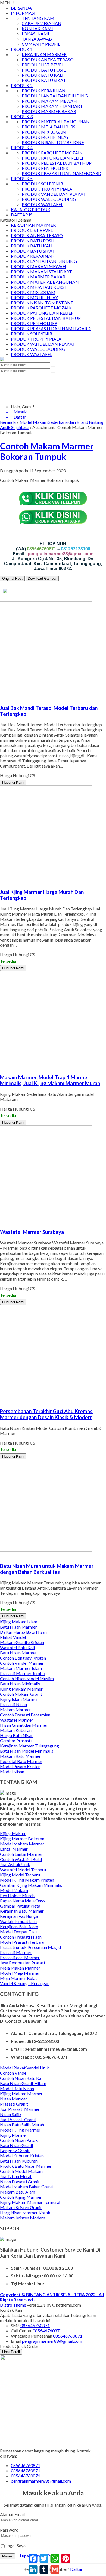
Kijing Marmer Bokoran (22, 1839)
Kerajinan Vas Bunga (19, 1916)
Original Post (12, 579)
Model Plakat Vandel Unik (24, 2068)
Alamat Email (12, 2514)
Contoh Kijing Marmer (21, 2197)
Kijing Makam (13, 1833)
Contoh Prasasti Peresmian (25, 1715)
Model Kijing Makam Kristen (27, 1880)
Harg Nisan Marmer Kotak (25, 2212)
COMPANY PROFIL (41, 44)
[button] (53, 366)
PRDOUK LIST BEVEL (43, 65)
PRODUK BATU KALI (43, 75)
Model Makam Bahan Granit (27, 2187)
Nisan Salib (10, 2114)
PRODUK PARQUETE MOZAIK (52, 153)
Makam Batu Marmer (20, 1756)
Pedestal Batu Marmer (21, 1761)
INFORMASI (23, 13)
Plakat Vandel (13, 1637)
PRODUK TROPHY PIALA (47, 189)
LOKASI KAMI (35, 34)
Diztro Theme (13, 2305)
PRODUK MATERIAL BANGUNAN (56, 122)
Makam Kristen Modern (23, 2218)
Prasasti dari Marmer (20, 1957)
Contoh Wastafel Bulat (21, 1859)
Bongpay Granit (15, 2150)
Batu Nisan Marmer (18, 1627)
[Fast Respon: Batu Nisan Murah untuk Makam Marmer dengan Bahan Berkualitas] (1, 1555)
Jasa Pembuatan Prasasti (23, 1963)
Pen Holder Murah (17, 1895)
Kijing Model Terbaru (20, 1875)
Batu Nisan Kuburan (19, 2161)
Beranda (8, 422)
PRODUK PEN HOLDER (45, 168)
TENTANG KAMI (39, 18)
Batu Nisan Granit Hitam (23, 2083)
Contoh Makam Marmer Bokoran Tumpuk (47, 451)
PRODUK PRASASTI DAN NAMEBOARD (62, 173)
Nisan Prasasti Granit (20, 2181)
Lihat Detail (11, 2352)
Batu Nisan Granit (17, 2145)
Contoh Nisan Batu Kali (22, 2078)
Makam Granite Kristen (22, 1642)
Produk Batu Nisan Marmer (26, 2166)
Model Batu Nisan (17, 2088)
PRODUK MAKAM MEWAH (49, 101)
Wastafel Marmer (17, 1720)
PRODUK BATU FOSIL (44, 70)
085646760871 (35, 2325)
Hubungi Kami (13, 782)
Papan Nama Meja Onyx (23, 1901)
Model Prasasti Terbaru (22, 1942)
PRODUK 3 (22, 116)
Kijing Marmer (14, 2135)
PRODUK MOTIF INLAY (45, 137)
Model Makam (14, 1890)
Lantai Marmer (14, 1849)
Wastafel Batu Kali (17, 1647)
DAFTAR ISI (22, 215)
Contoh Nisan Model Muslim (27, 1678)
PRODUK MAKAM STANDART (52, 106)
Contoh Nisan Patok (19, 2140)
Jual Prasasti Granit (18, 2119)
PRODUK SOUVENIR (42, 184)
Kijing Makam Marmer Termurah (31, 2202)
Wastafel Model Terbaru (23, 1870)
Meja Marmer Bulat (18, 1978)
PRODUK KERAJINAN (44, 91)
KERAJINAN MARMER (44, 54)
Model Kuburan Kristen (22, 2156)
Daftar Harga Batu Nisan (23, 1632)
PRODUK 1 (22, 49)
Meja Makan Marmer (20, 1968)
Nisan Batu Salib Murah (22, 2125)
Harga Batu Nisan (17, 1735)
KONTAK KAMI (37, 28)
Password (9, 2530)
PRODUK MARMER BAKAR (49, 111)
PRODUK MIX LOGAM (44, 132)
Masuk (7, 2556)
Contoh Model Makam (21, 2171)
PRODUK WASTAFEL (42, 204)
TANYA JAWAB (37, 39)
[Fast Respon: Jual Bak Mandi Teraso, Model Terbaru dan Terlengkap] (1, 697)
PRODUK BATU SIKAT (44, 80)
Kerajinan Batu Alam (19, 1926)
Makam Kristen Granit (21, 2207)
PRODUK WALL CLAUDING (49, 199)
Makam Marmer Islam (21, 1668)
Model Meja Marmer (20, 1973)
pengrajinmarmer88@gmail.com (52, 2341)
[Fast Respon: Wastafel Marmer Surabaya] (1, 1221)
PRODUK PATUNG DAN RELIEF (53, 158)
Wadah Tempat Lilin (18, 1921)
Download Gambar (42, 579)
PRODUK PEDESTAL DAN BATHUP (57, 163)
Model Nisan (12, 1772)
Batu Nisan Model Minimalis (27, 1751)
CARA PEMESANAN (42, 23)
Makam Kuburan (16, 1730)
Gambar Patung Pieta (20, 1906)
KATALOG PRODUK (31, 209)
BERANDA (21, 8)
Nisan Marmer (14, 2099)
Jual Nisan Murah (16, 2176)
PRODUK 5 (22, 178)
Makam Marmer (15, 1709)
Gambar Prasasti (16, 1741)
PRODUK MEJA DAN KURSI (49, 127)
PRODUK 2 (22, 85)
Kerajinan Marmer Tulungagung (29, 1746)
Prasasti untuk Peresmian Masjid (30, 1947)
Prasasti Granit (14, 2104)
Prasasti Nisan (13, 1704)
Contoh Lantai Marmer (21, 1854)
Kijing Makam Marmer (21, 1689)
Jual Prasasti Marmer (20, 2109)
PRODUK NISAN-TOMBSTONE (53, 142)
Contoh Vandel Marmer (22, 1663)
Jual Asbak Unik (15, 1864)
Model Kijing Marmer (20, 2130)
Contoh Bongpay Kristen (23, 1658)
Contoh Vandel (14, 2073)
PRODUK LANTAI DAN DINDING (55, 96)
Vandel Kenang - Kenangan (25, 1983)
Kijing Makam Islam (19, 1622)
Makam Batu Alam (18, 2192)
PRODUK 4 (22, 147)
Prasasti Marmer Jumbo (23, 1673)
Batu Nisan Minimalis (20, 1684)
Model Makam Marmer (22, 1844)
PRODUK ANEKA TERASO (48, 59)
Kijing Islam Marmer (19, 1699)
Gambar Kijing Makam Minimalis (31, 1885)
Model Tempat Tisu (18, 1932)
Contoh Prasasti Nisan (21, 1937)
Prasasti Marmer (16, 1952)
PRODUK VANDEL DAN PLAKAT (54, 194)
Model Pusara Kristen (20, 1766)
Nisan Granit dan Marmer (24, 1725)
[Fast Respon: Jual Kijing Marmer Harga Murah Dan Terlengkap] (1, 881)
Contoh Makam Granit (21, 1694)
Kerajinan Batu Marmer (22, 1911)
